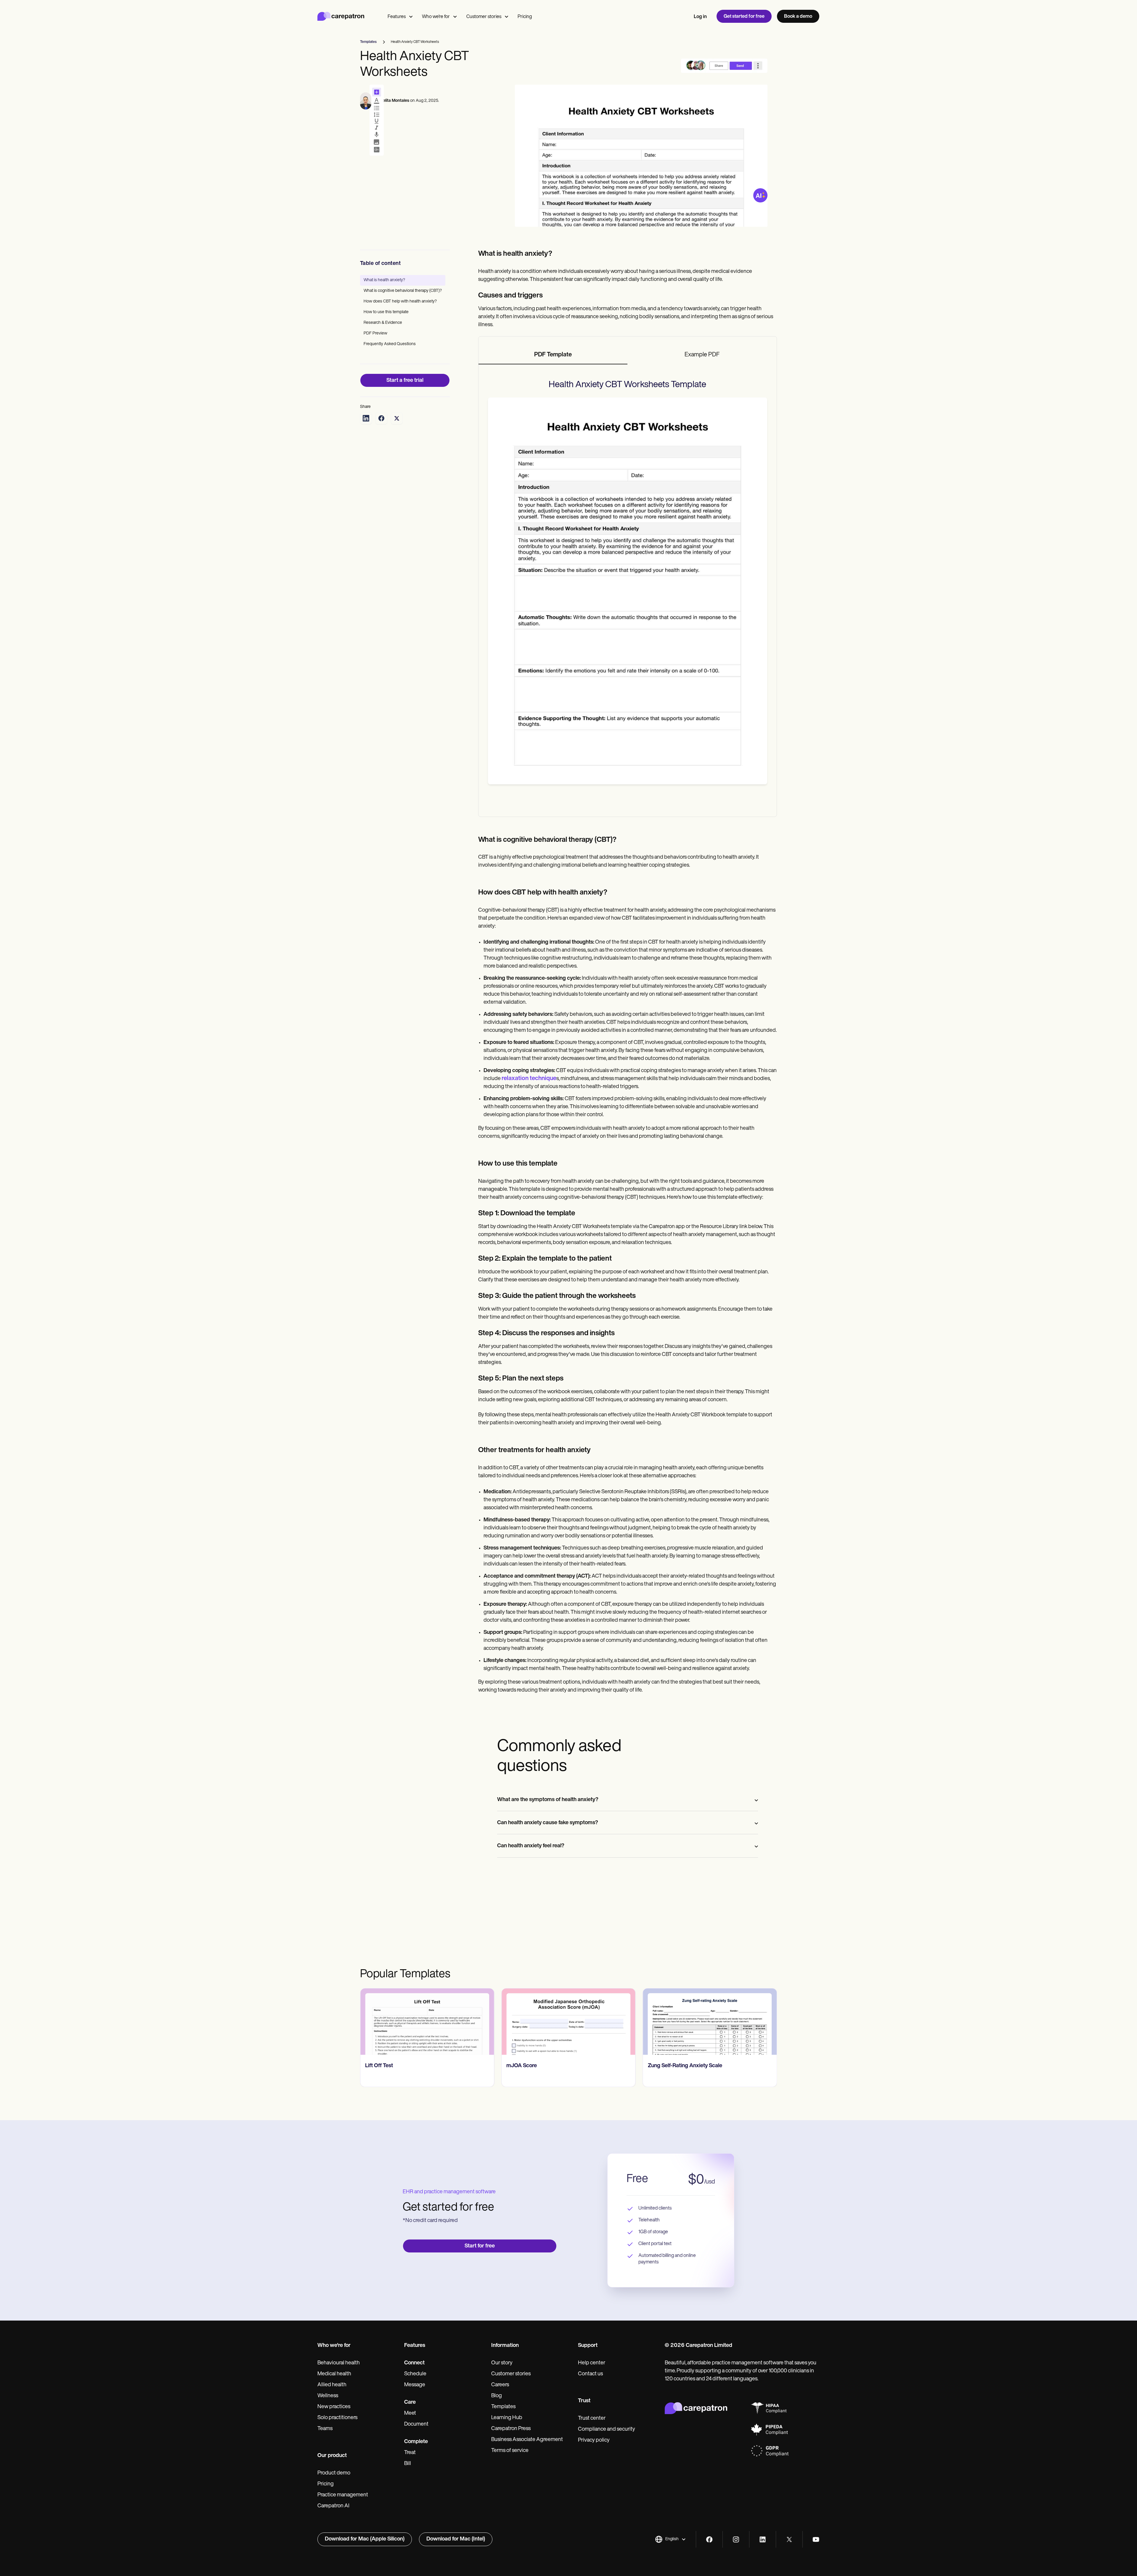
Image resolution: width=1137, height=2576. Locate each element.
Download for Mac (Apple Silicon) (365, 2539)
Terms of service (510, 2451)
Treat (410, 2453)
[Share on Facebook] (381, 418)
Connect (414, 2363)
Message (415, 2385)
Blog (497, 2396)
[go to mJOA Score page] (427, 2022)
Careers (500, 2385)
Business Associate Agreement (527, 2440)
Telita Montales (395, 101)
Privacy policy (594, 2440)
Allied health (332, 2385)
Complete (416, 2442)
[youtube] (816, 2539)
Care (410, 2403)
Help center (592, 2363)
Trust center (592, 2419)
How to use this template (386, 312)
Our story (502, 2363)
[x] (789, 2539)
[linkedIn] (763, 2539)
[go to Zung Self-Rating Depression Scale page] (710, 2022)
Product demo (334, 2473)
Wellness (328, 2396)
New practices (334, 2407)
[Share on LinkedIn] (366, 418)
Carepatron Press (511, 2429)
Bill (408, 2464)
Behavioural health (339, 2363)
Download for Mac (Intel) (456, 2539)
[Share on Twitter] (397, 418)
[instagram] (736, 2539)
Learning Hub (507, 2418)
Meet (410, 2414)
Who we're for (436, 17)
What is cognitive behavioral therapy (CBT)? (403, 291)
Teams (325, 2429)
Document (416, 2424)
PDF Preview (375, 333)
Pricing (525, 17)
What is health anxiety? (384, 280)
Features (397, 17)
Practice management (343, 2495)
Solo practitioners (337, 2418)
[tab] (553, 355)
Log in (700, 17)
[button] (671, 2539)
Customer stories (484, 17)
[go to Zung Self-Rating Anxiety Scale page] (568, 2022)
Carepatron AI (333, 2506)
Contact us (590, 2374)
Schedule (415, 2374)
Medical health (334, 2374)
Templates (503, 2407)
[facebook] (709, 2539)
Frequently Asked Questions (390, 344)
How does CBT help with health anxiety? (400, 301)
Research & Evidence (383, 323)
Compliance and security (607, 2429)
